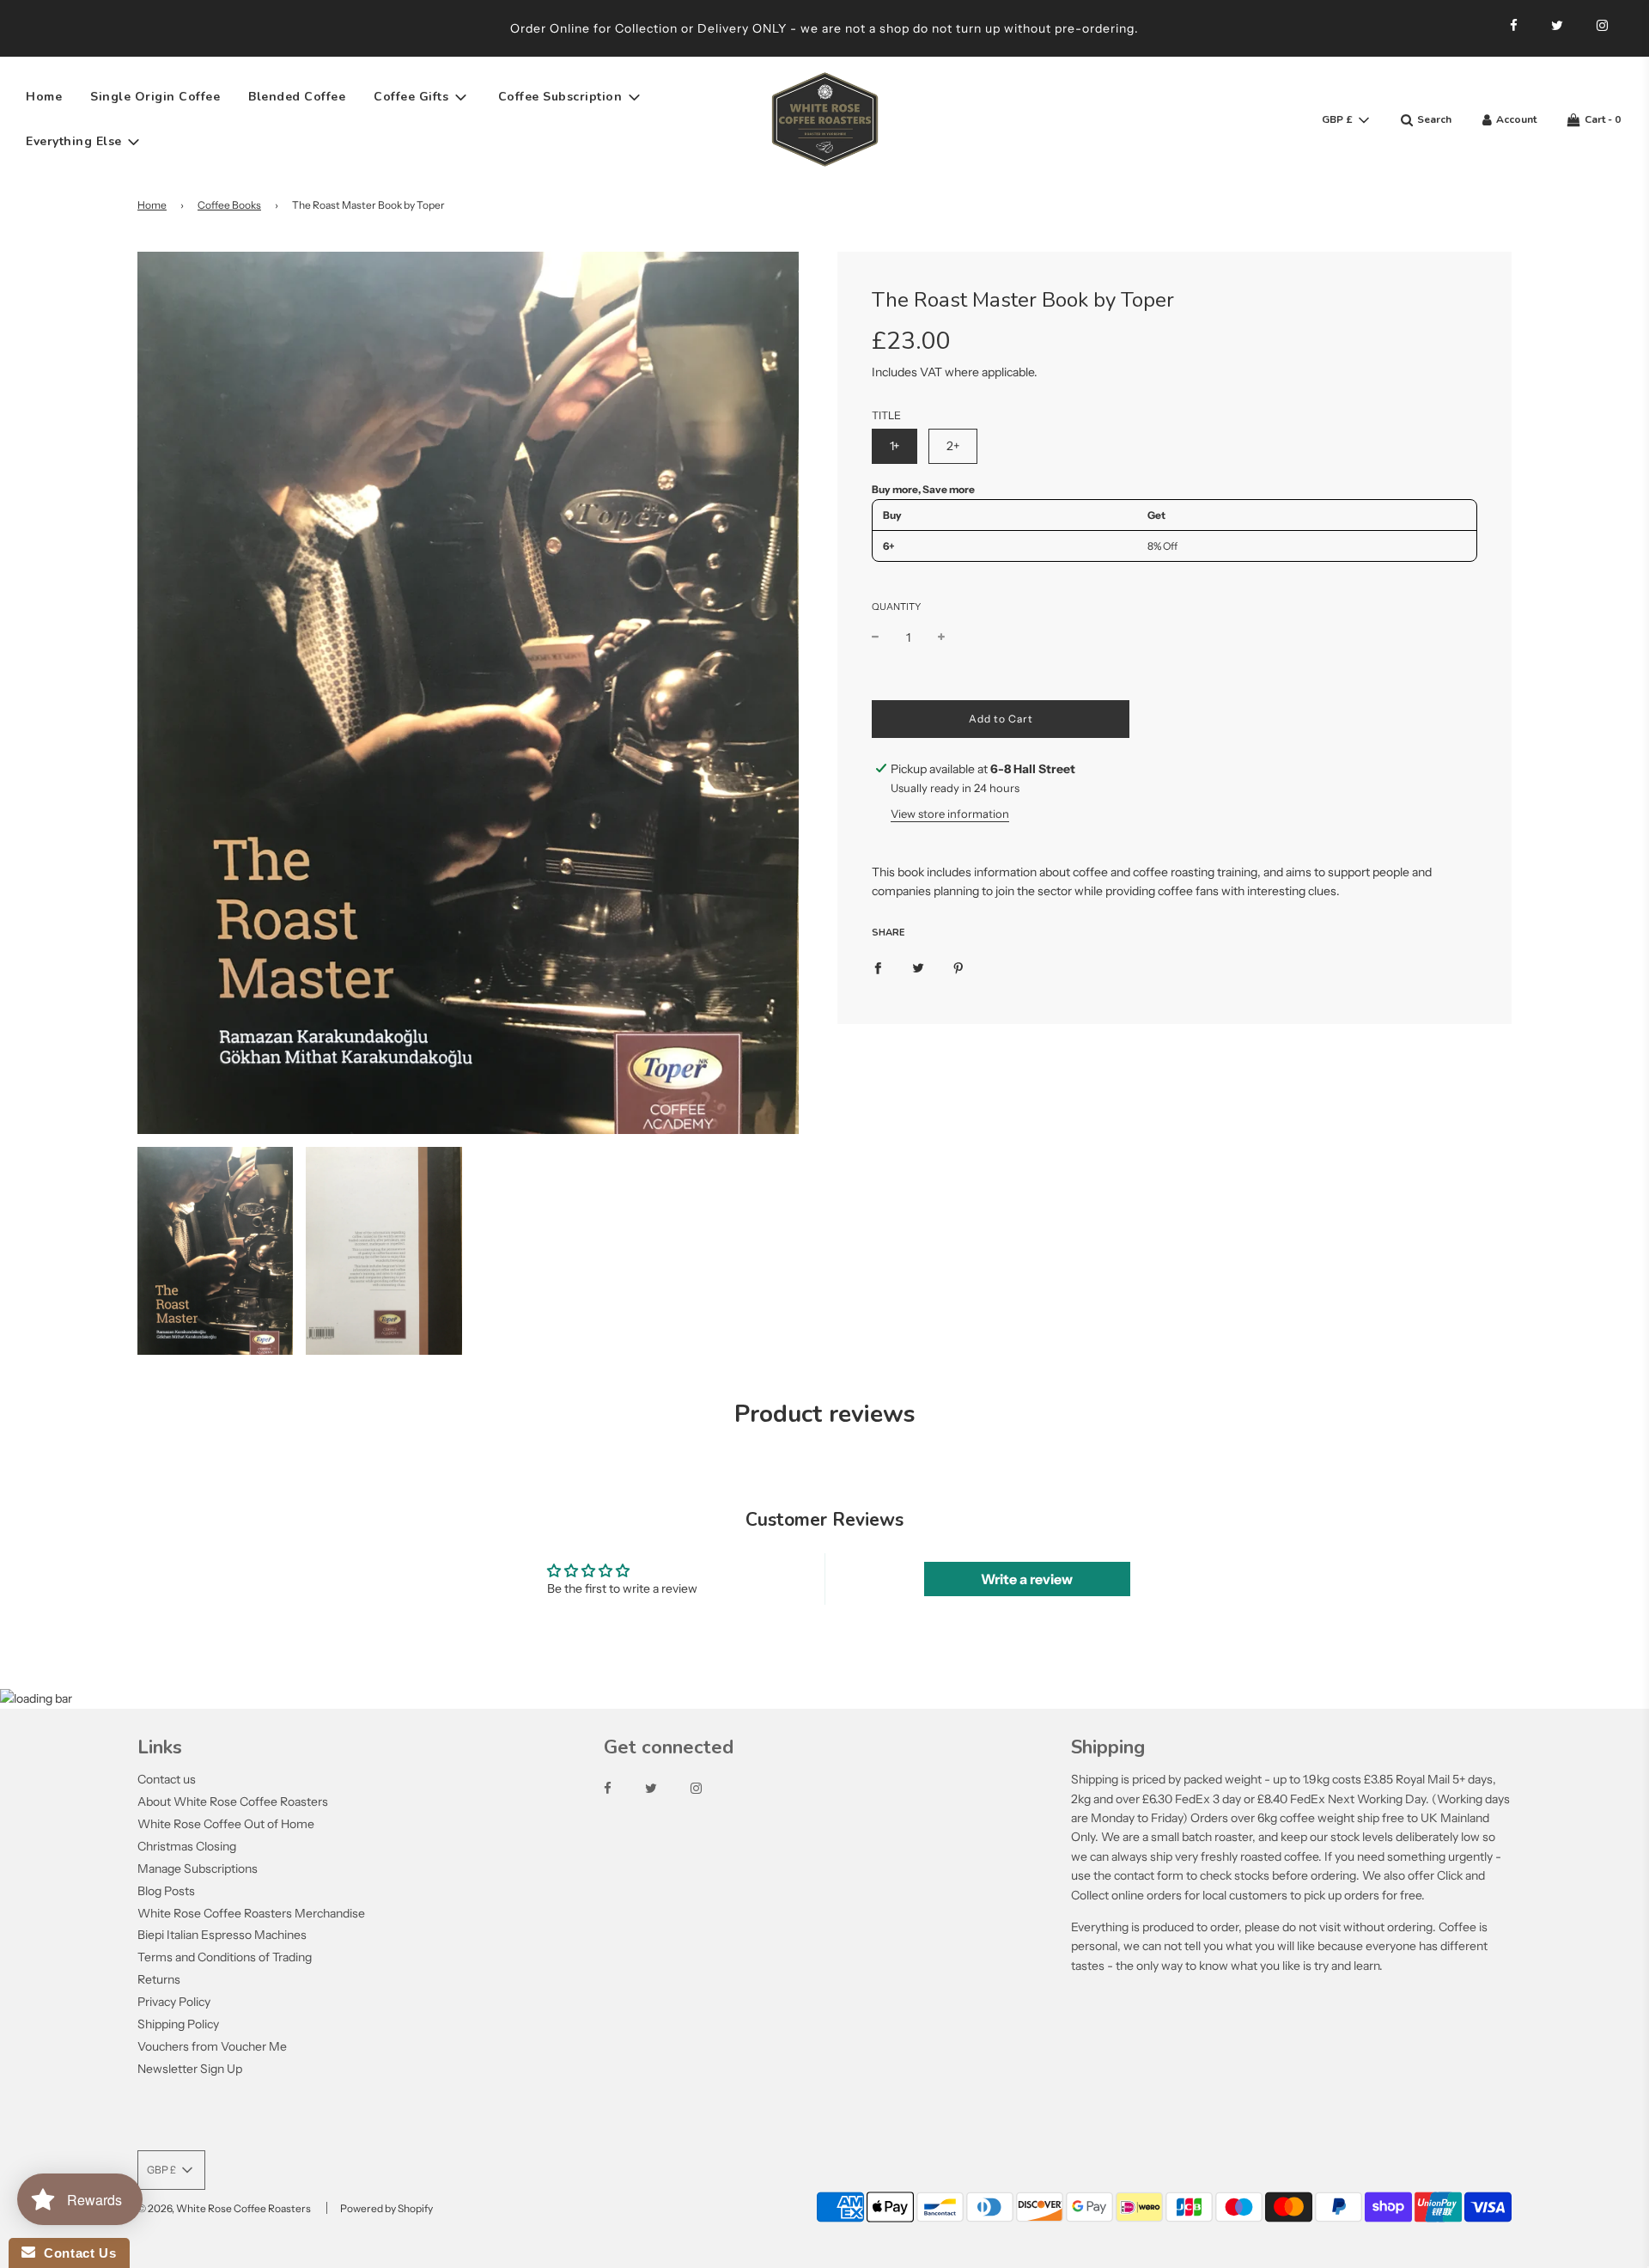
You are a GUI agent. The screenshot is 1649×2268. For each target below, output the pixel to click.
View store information (950, 814)
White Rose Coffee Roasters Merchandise (251, 1913)
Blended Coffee (297, 97)
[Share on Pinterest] (958, 966)
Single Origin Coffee (155, 97)
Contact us (167, 1779)
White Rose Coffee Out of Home (226, 1824)
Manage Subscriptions (198, 1869)
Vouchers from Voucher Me (212, 2046)
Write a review (1027, 1579)
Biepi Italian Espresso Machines (222, 1935)
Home (44, 97)
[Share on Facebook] (878, 966)
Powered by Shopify (386, 2208)
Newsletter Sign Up (190, 2069)
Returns (159, 1979)
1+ (894, 446)
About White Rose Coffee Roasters (233, 1802)
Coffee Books (229, 205)
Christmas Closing (187, 1846)
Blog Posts (166, 1891)
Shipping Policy (178, 2024)
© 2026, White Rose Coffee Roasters (224, 2208)
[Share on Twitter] (918, 966)
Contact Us (76, 2253)
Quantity (896, 607)
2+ (953, 446)
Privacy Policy (174, 2002)
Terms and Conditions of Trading (225, 1957)
